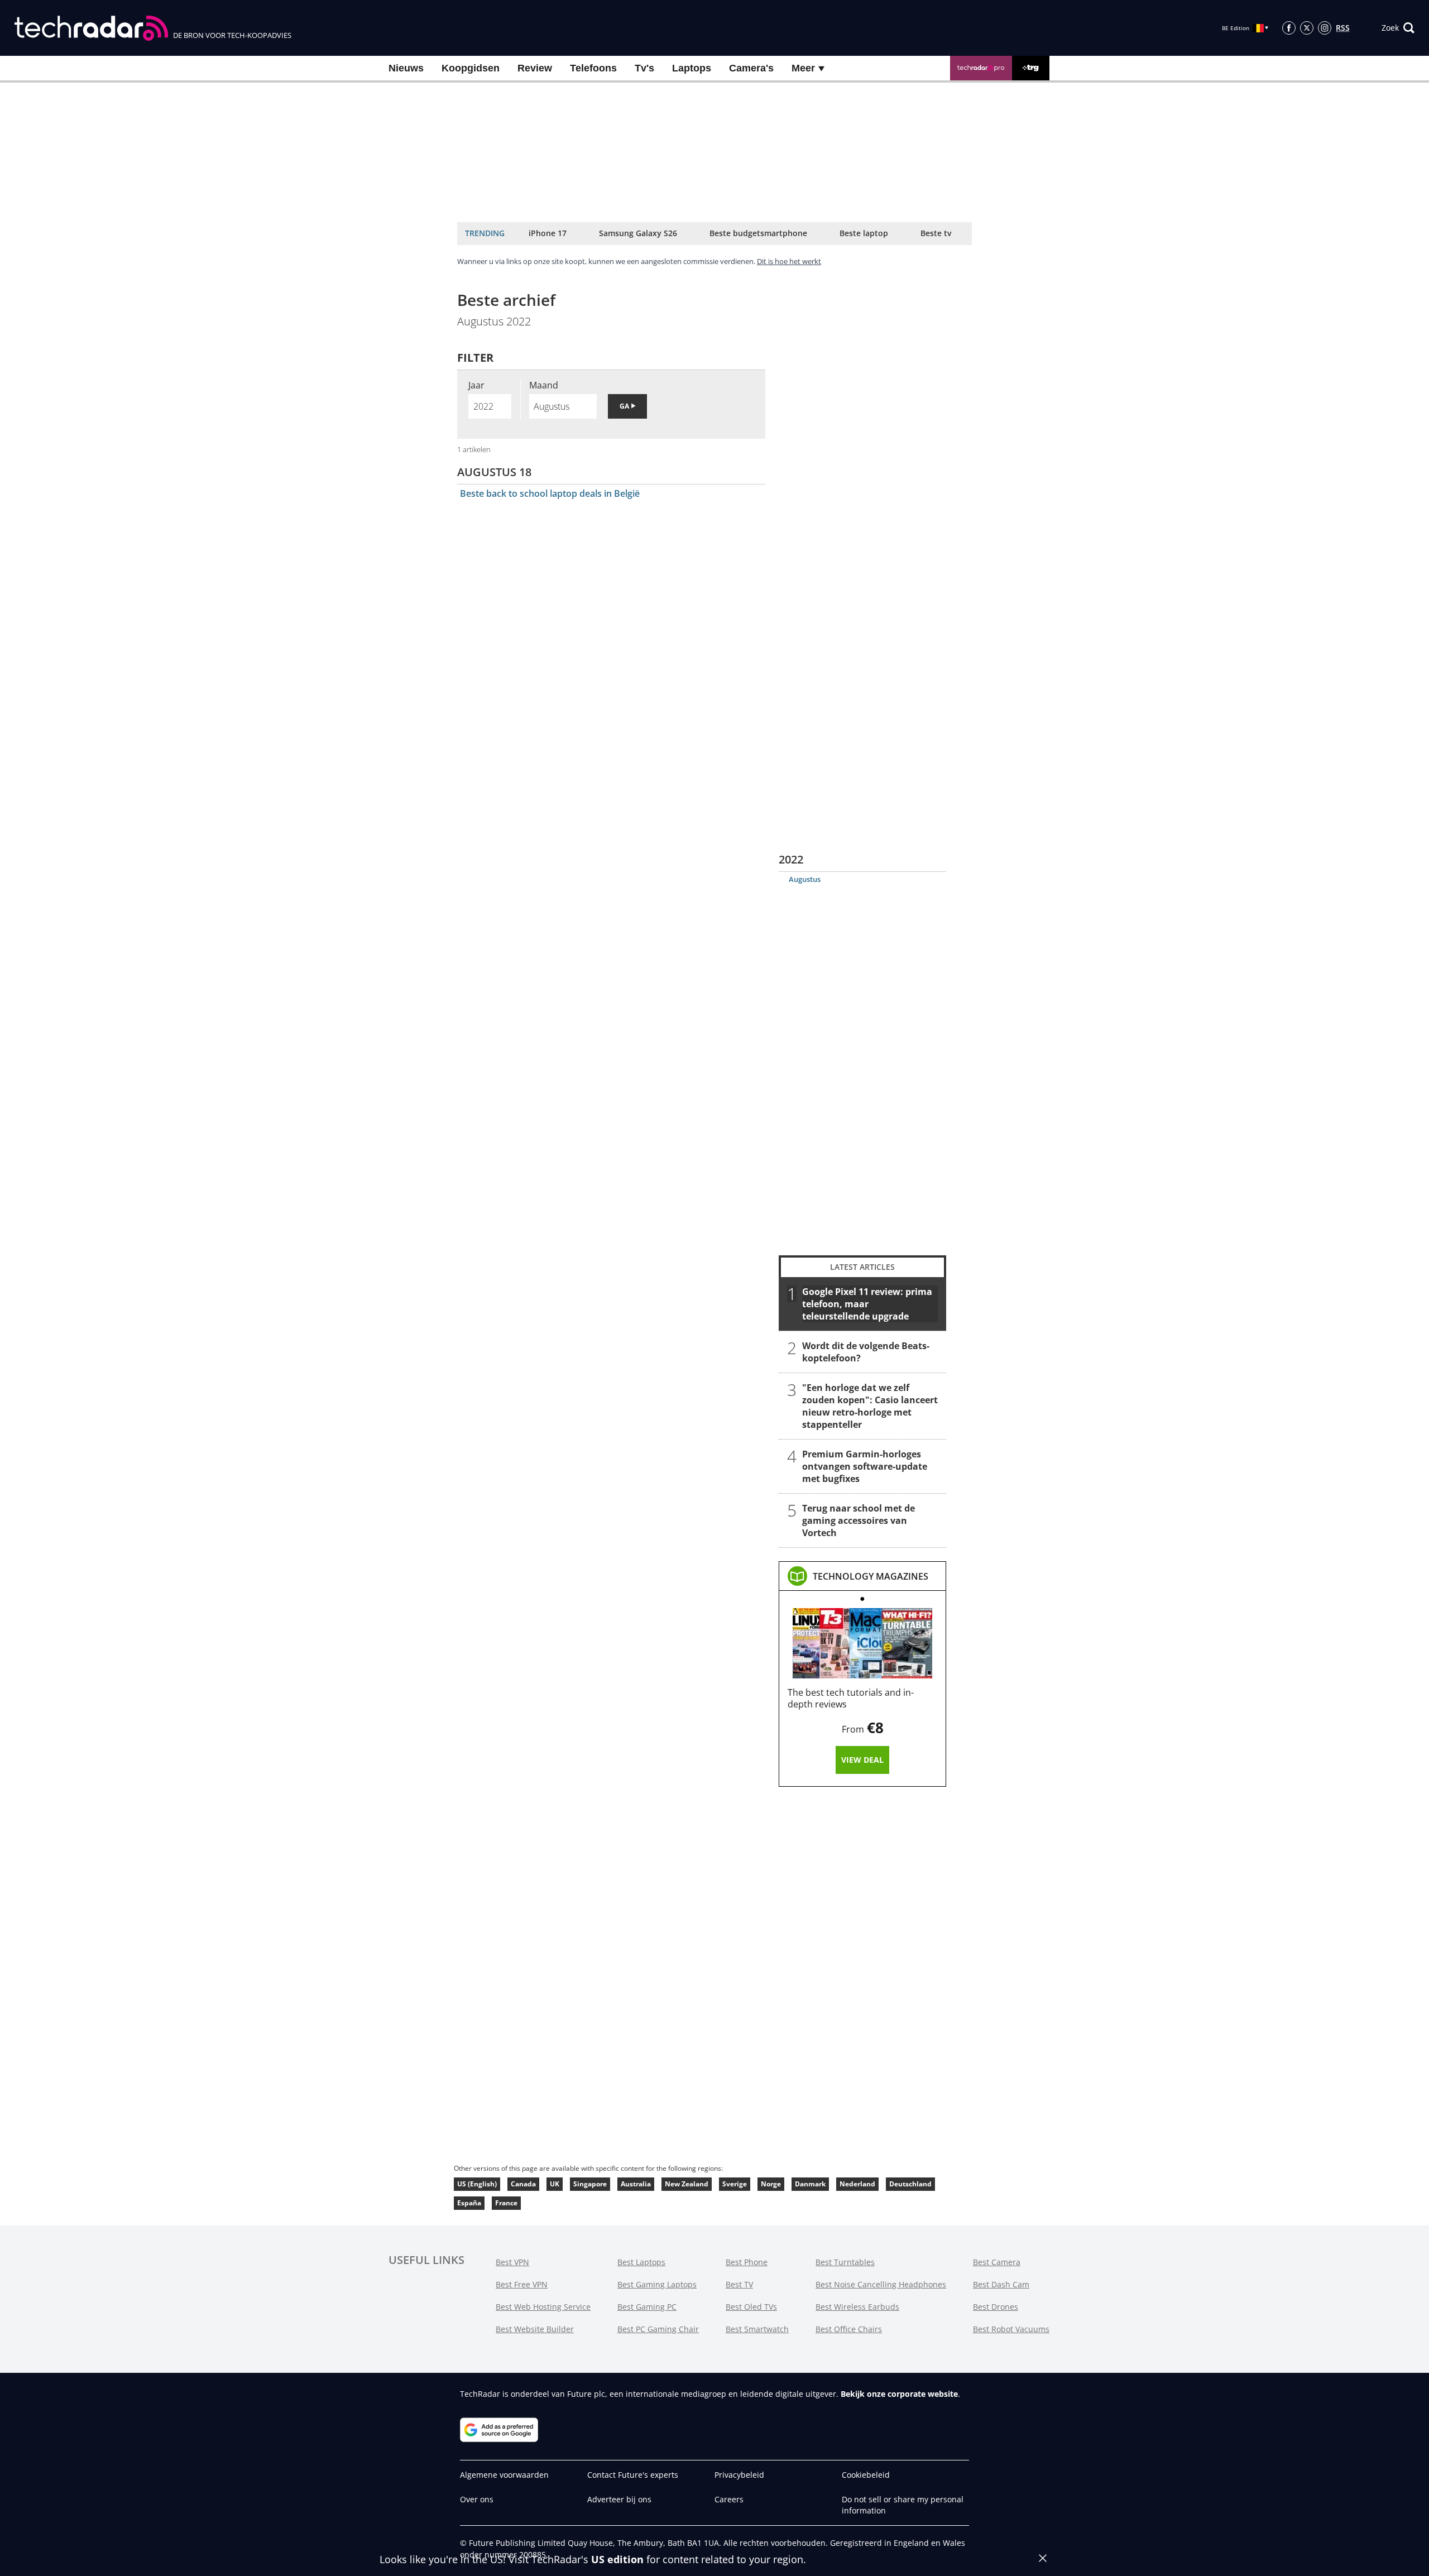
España (469, 2203)
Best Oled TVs (751, 2307)
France (506, 2203)
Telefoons (593, 68)
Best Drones (996, 2307)
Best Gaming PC (647, 2307)
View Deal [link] (862, 1760)
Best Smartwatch (757, 2329)
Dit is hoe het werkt (789, 261)
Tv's (644, 68)
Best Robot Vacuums (1011, 2329)
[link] (871, 1576)
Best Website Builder (535, 2329)
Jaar (476, 385)
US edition (617, 2559)
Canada (523, 2184)
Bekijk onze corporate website (899, 2394)
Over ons (477, 2499)
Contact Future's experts (633, 2475)
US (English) (477, 2184)
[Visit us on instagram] (1325, 28)
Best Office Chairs (849, 2329)
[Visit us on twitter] (1307, 28)
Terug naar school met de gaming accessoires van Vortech (859, 1520)
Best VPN (512, 2262)
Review (535, 68)
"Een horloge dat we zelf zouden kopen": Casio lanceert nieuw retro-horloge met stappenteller (870, 1406)
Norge (771, 2184)
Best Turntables (845, 2262)
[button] (1398, 28)
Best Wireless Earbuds (857, 2307)
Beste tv (936, 233)
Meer (805, 68)
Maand (544, 385)
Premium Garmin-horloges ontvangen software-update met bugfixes (865, 1466)
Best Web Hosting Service (543, 2307)
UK (555, 2184)
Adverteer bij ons (619, 2499)
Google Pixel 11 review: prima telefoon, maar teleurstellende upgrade (867, 1304)
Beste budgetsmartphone (758, 233)
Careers (729, 2499)
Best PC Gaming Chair (658, 2329)
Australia (636, 2184)
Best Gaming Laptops (657, 2284)
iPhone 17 (548, 233)
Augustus (805, 879)
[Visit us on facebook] (1289, 28)
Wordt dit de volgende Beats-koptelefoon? (866, 1352)
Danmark (810, 2184)
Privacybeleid (739, 2475)
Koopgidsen (471, 68)
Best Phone (747, 2262)
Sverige (735, 2184)
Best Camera (997, 2262)
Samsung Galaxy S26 (638, 233)
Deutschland (910, 2184)
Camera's (751, 68)
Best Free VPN (522, 2284)
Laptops (692, 68)
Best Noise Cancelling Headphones (881, 2284)
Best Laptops (641, 2262)
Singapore (590, 2184)
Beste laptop (864, 233)
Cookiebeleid (866, 2475)
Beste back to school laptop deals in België (550, 493)
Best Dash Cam (1001, 2284)
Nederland (857, 2184)
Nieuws (406, 68)
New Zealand (687, 2184)
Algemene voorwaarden (504, 2475)
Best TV (739, 2284)
